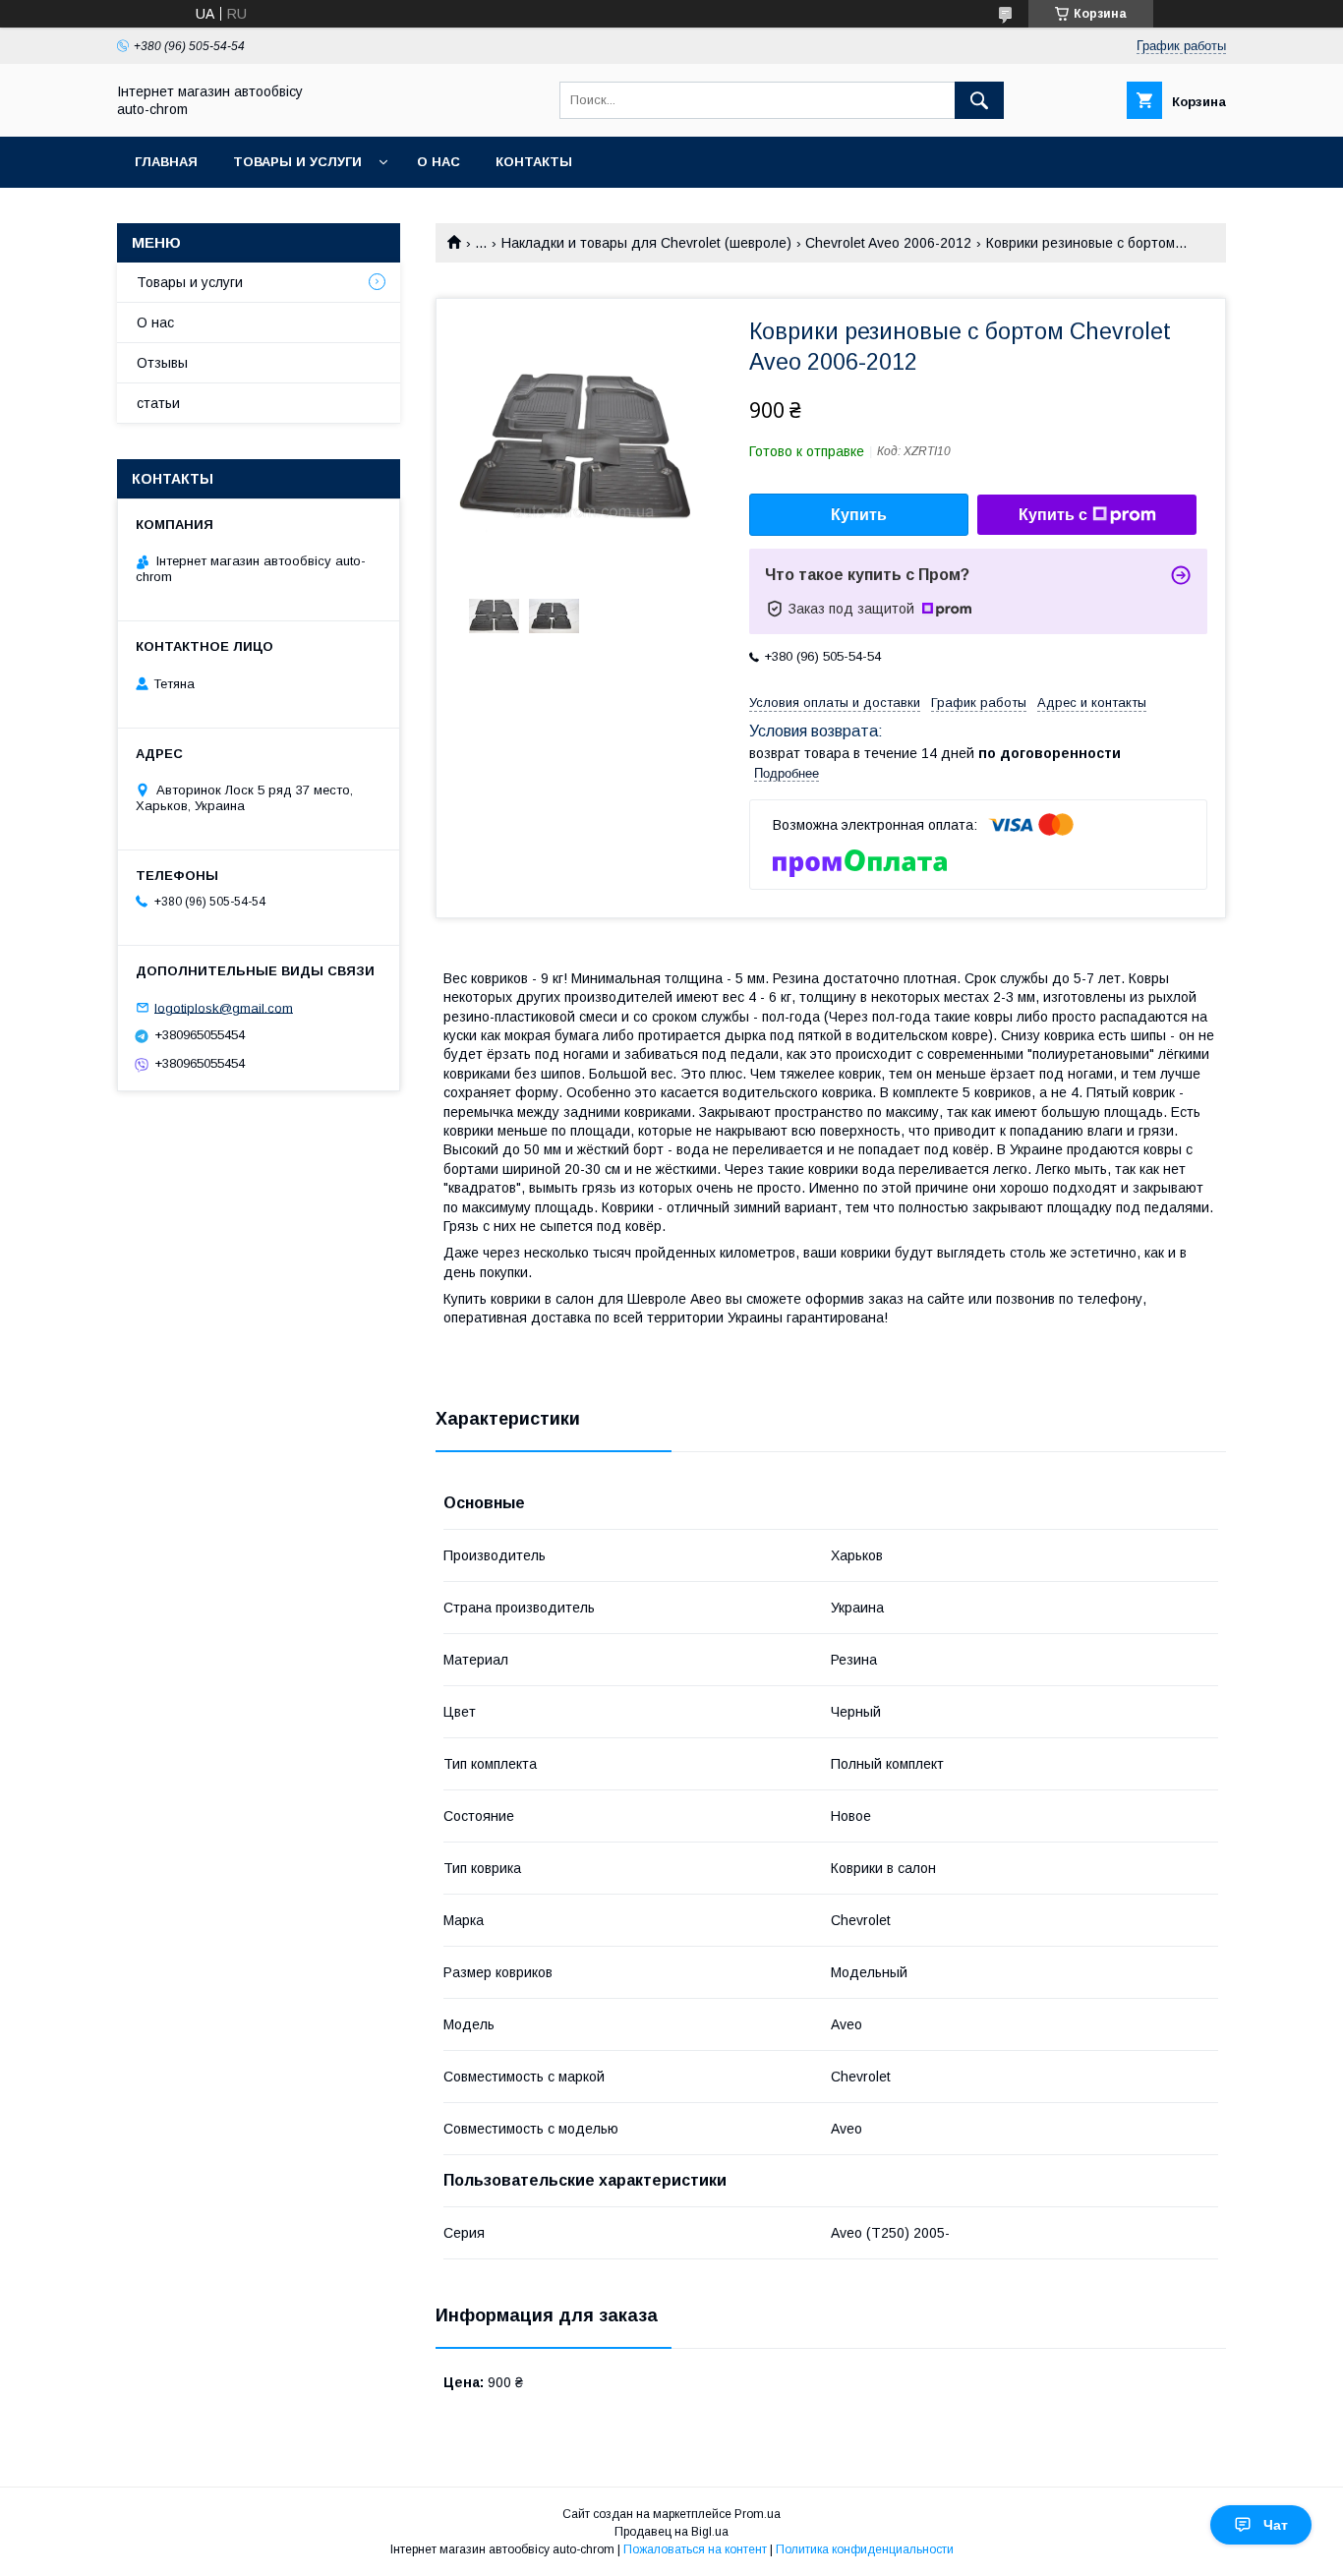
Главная (166, 162)
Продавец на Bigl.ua (671, 2532)
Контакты (534, 162)
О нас (438, 162)
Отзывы (162, 363)
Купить (859, 515)
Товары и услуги (297, 162)
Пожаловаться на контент (695, 2549)
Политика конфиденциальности (865, 2549)
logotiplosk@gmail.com (224, 1007)
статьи (158, 403)
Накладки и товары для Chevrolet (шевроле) (646, 243)
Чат (1276, 2525)
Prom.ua (758, 2514)
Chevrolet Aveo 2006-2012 (888, 243)
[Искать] (979, 100)
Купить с (1053, 515)
